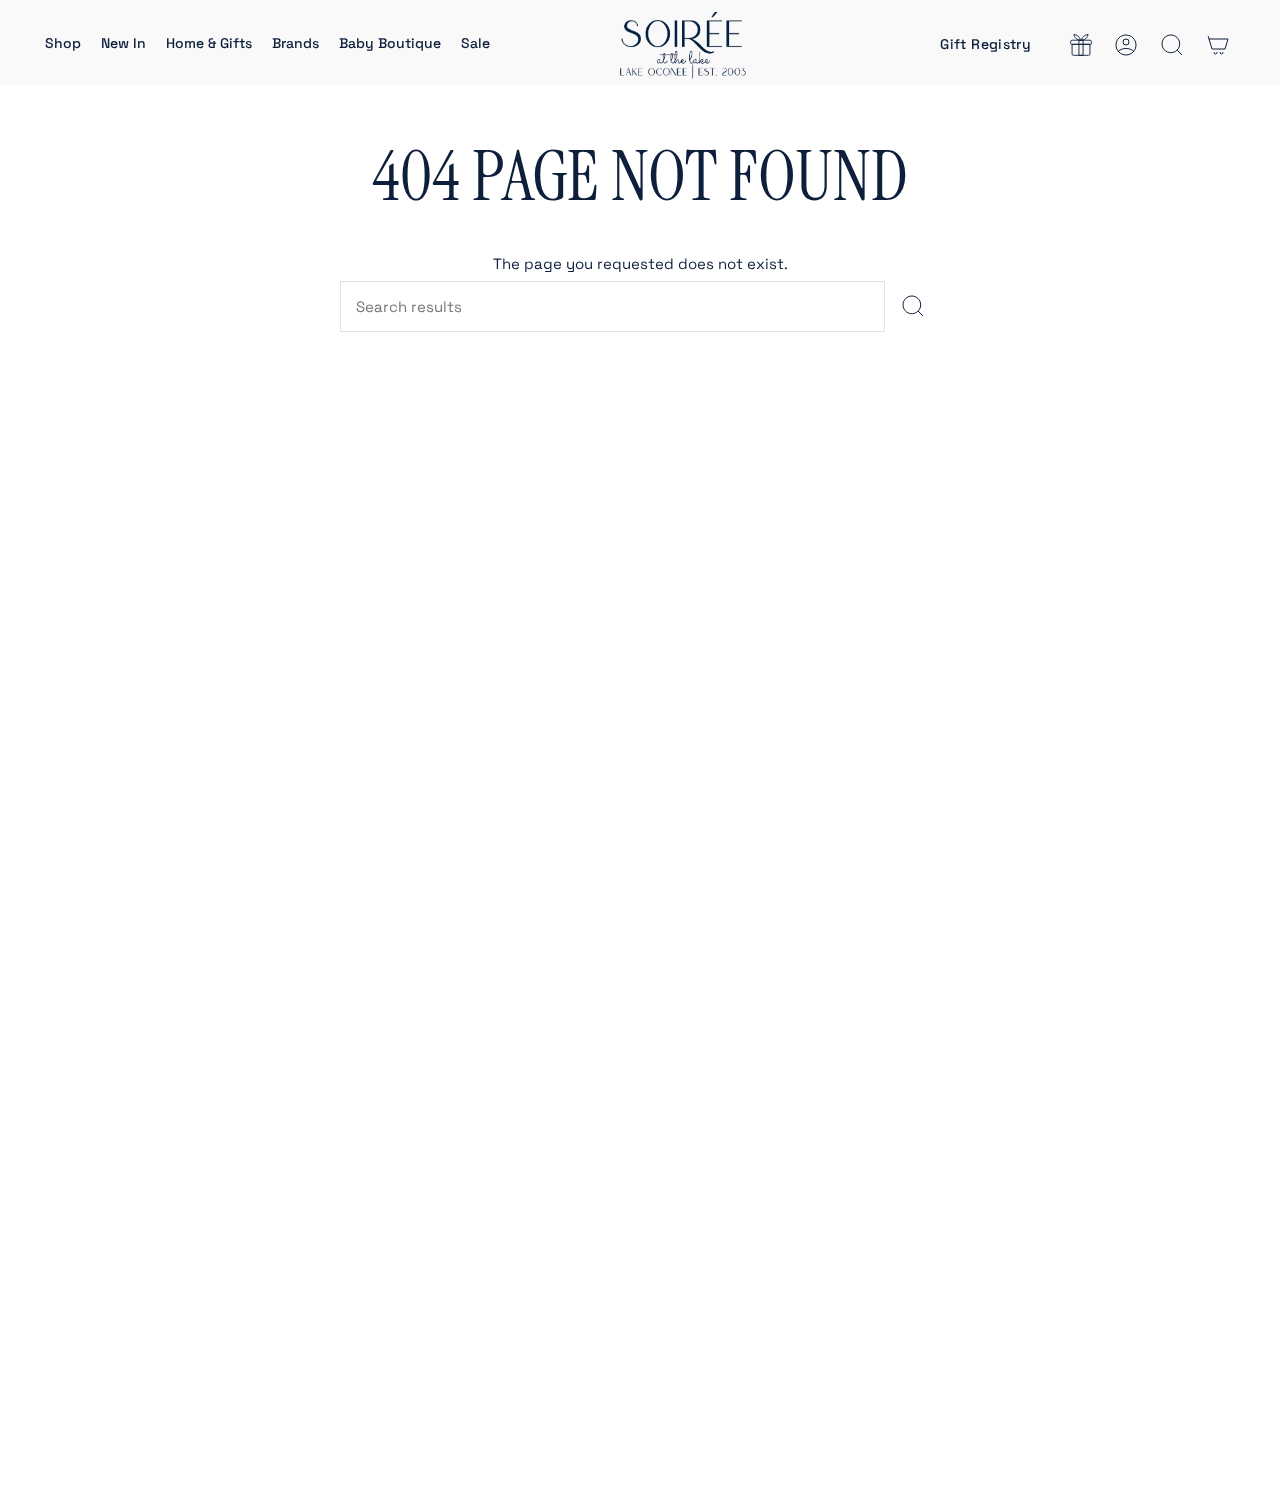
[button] (63, 45)
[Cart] (1218, 45)
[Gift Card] (1081, 45)
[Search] (912, 306)
